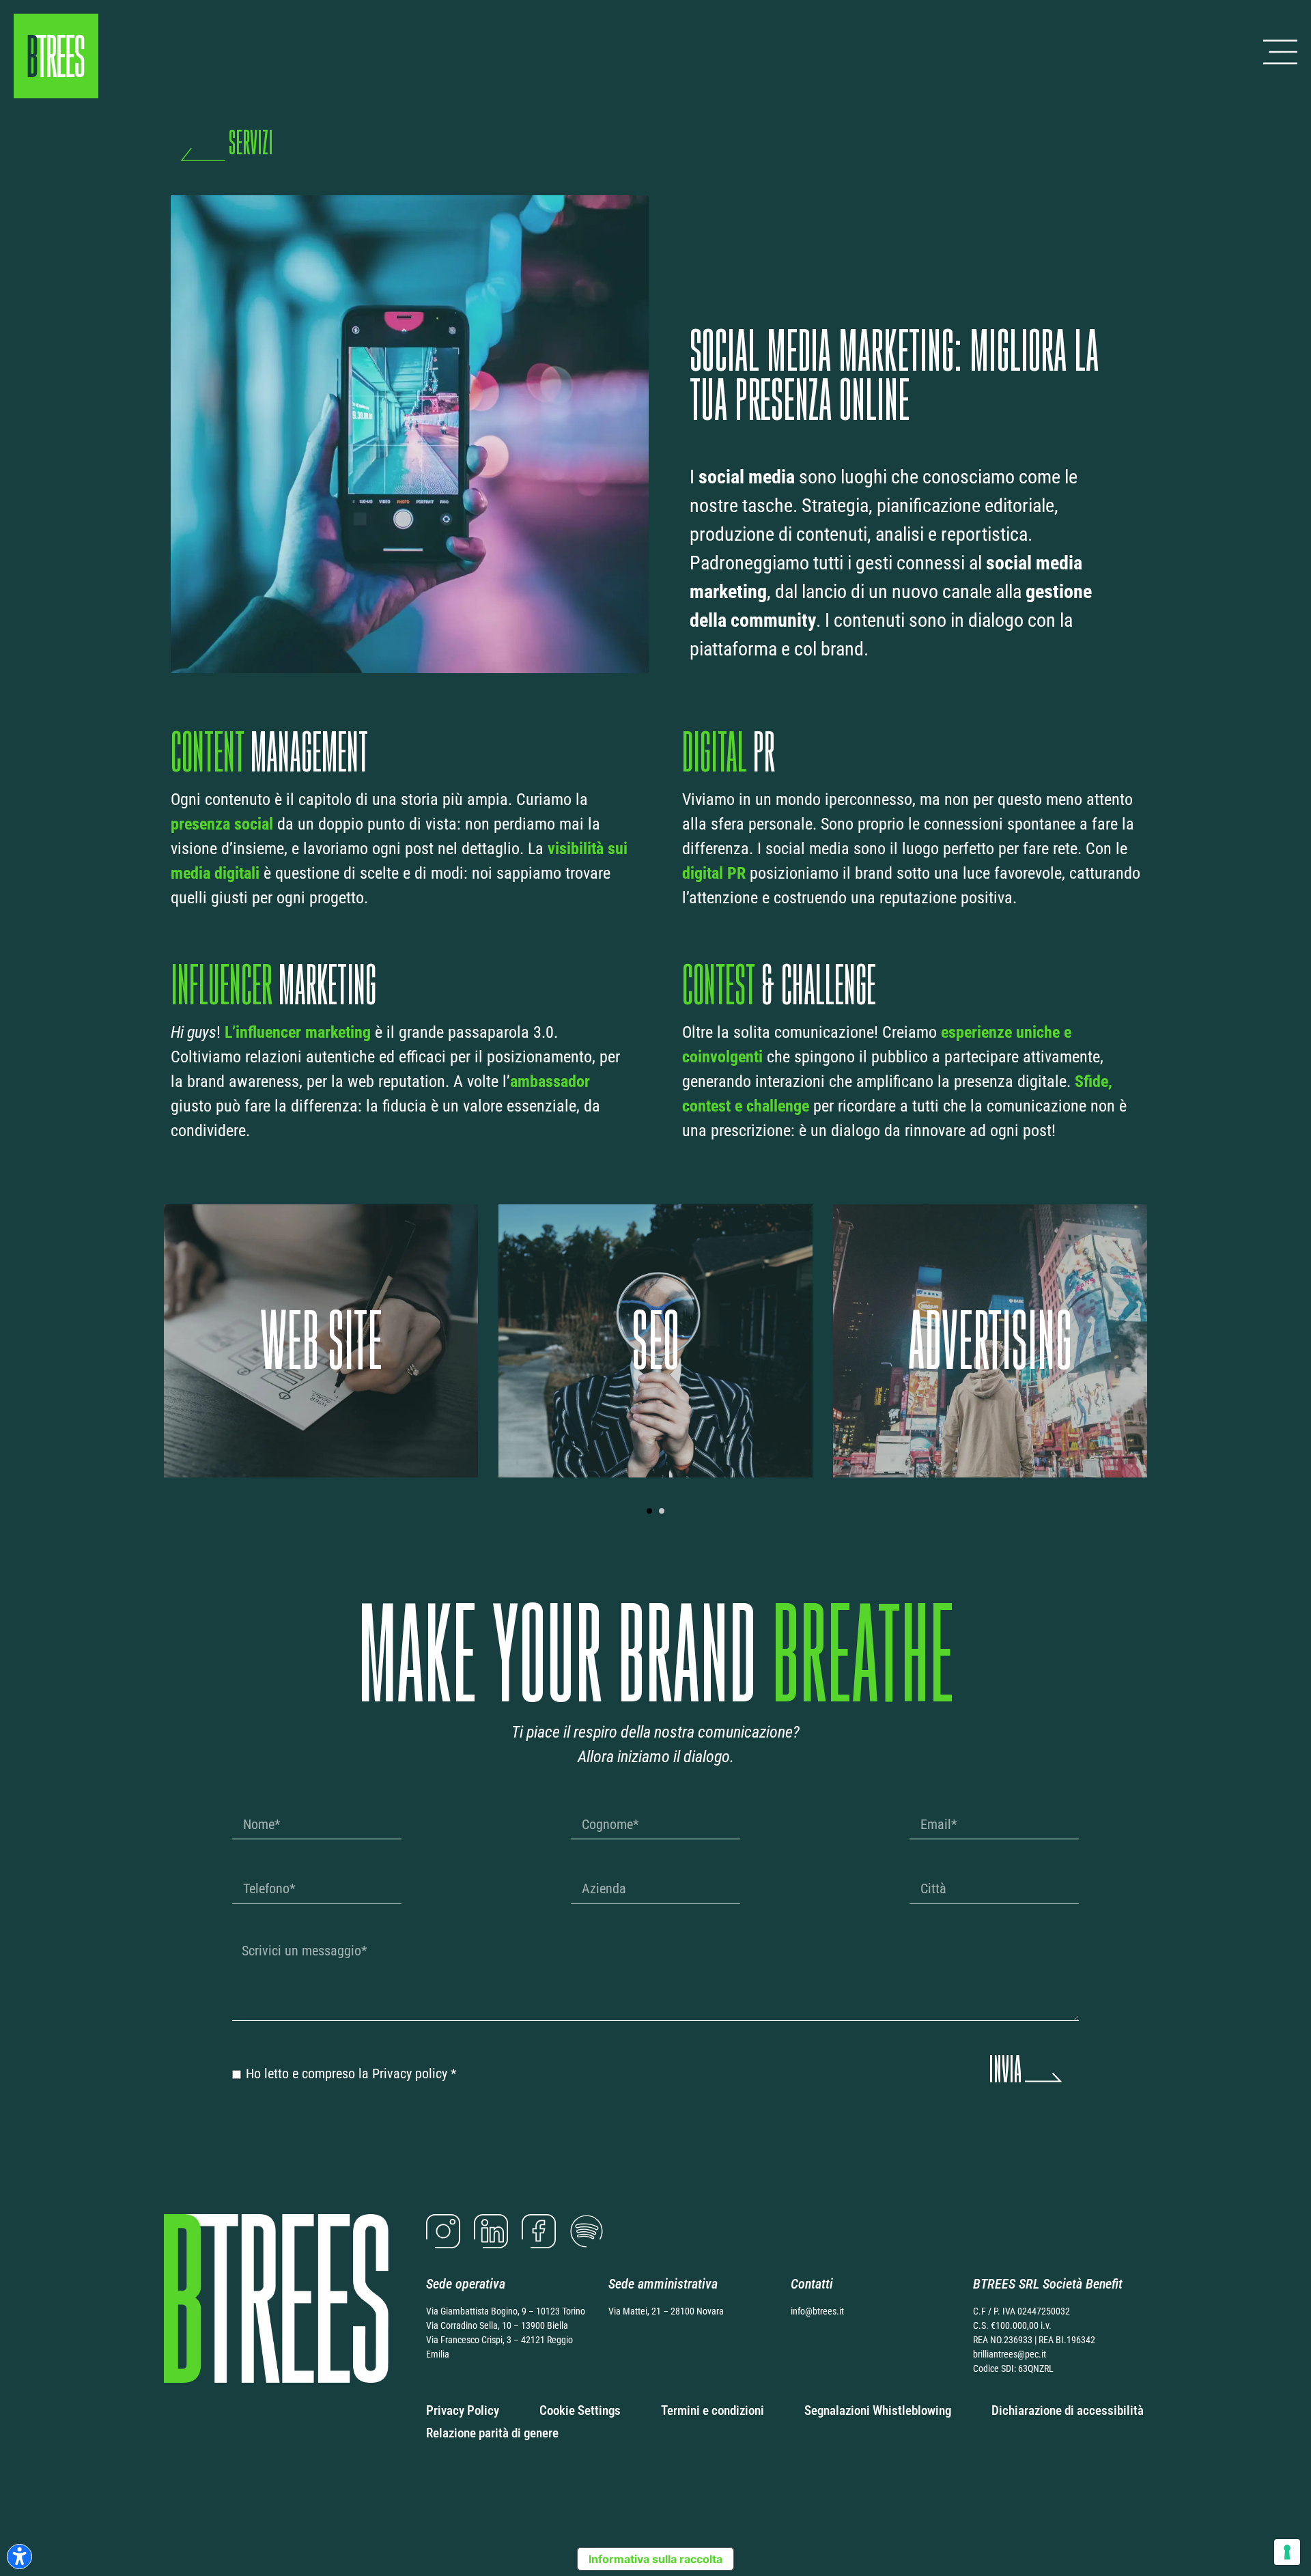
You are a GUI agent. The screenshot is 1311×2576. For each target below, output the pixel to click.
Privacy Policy (463, 2410)
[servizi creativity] (990, 1341)
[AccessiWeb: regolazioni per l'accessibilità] (19, 2557)
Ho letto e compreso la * (351, 2073)
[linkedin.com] (491, 2231)
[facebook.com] (539, 2231)
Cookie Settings (580, 2410)
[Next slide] (1170, 1335)
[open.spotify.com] (587, 2231)
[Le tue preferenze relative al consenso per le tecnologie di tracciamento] (1287, 2552)
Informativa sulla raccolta (655, 2559)
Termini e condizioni (713, 2410)
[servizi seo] (321, 1341)
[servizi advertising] (655, 1341)
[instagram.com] (443, 2231)
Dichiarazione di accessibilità (1068, 2410)
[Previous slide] (141, 1335)
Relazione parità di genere (492, 2433)
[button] (649, 1511)
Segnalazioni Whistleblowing (878, 2410)
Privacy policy (410, 2073)
